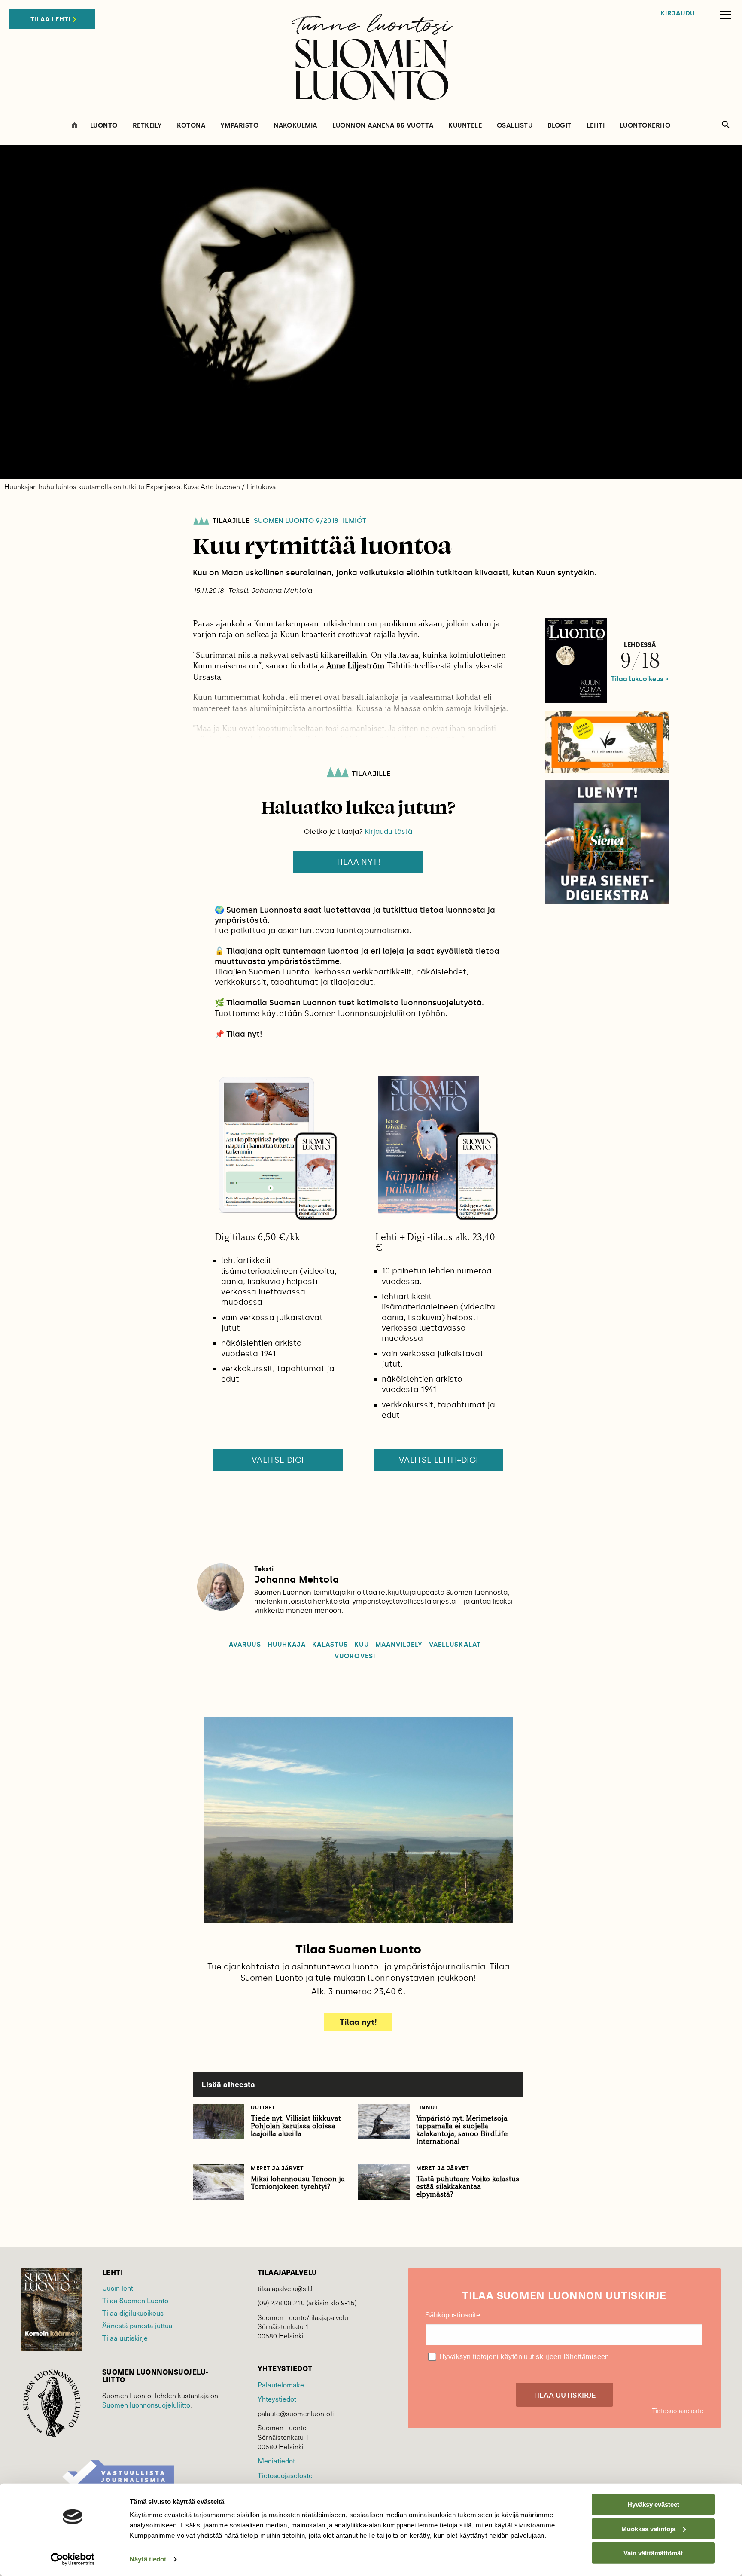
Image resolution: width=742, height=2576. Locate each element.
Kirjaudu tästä (388, 832)
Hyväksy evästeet (653, 2504)
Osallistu (515, 126)
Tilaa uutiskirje (125, 2338)
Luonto (104, 126)
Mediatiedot (276, 2460)
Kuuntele (465, 126)
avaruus (245, 1645)
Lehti (596, 126)
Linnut (427, 2107)
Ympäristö (239, 126)
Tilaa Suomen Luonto (135, 2300)
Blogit (560, 126)
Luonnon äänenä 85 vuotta (383, 126)
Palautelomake (281, 2384)
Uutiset (263, 2107)
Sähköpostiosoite (453, 2315)
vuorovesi (355, 1656)
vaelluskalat (455, 1645)
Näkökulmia (295, 126)
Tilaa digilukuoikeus (133, 2313)
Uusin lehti (119, 2288)
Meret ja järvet (277, 2168)
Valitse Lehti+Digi (439, 1460)
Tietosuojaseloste (285, 2475)
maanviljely (399, 1645)
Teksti (264, 1569)
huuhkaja (287, 1645)
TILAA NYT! (358, 862)
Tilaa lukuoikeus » (640, 679)
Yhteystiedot (277, 2399)
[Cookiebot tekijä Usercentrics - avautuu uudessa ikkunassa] (73, 2559)
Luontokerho (645, 126)
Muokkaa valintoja (648, 2529)
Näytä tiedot (148, 2559)
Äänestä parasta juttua (137, 2325)
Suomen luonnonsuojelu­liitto (146, 2405)
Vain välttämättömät (653, 2553)
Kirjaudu (678, 14)
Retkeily (147, 126)
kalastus (330, 1645)
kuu (361, 1645)
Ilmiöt (354, 521)
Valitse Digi (278, 1460)
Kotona (191, 126)
